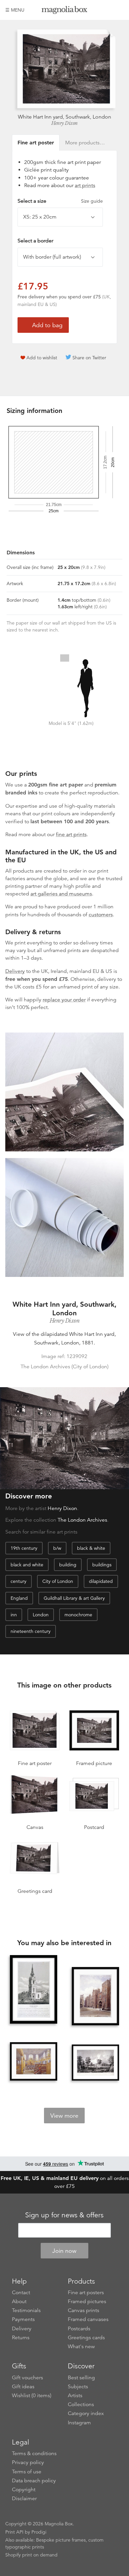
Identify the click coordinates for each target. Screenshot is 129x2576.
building (68, 1565)
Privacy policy (28, 2462)
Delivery (15, 971)
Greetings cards (86, 2338)
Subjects (78, 2387)
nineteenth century (31, 1631)
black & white (91, 1548)
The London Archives (82, 1520)
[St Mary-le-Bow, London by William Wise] (34, 1991)
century (19, 1581)
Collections (81, 2404)
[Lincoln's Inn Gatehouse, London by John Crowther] (96, 1997)
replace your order (64, 1000)
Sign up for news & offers (64, 2215)
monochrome (78, 1615)
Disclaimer (24, 2499)
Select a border (35, 241)
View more (64, 2116)
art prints (85, 185)
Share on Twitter (89, 358)
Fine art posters (86, 2293)
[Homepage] (64, 11)
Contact (21, 2293)
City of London (58, 1581)
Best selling (81, 2378)
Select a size (60, 201)
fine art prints (71, 834)
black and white (27, 1565)
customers (101, 915)
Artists (75, 2396)
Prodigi (39, 2532)
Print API (14, 2532)
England (19, 1598)
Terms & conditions (34, 2453)
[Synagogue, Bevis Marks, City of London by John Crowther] (34, 2062)
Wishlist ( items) (32, 2396)
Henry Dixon (64, 123)
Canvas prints (84, 2310)
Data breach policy (34, 2481)
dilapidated (101, 1581)
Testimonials (26, 2310)
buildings (102, 1565)
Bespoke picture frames (61, 2540)
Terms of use (27, 2472)
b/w (57, 1548)
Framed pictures (87, 2301)
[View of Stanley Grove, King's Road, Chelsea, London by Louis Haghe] (96, 2063)
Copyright (24, 2490)
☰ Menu (15, 10)
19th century (24, 1548)
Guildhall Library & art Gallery (74, 1598)
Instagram (79, 2423)
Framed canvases (88, 2319)
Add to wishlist (42, 358)
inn (14, 1615)
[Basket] (119, 10)
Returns (21, 2338)
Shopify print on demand (31, 2555)
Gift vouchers (27, 2378)
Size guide (92, 201)
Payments (23, 2319)
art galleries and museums (61, 894)
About (19, 2301)
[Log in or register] (107, 10)
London (41, 1615)
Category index (86, 2413)
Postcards (79, 2329)
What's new (81, 2347)
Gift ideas (23, 2387)
